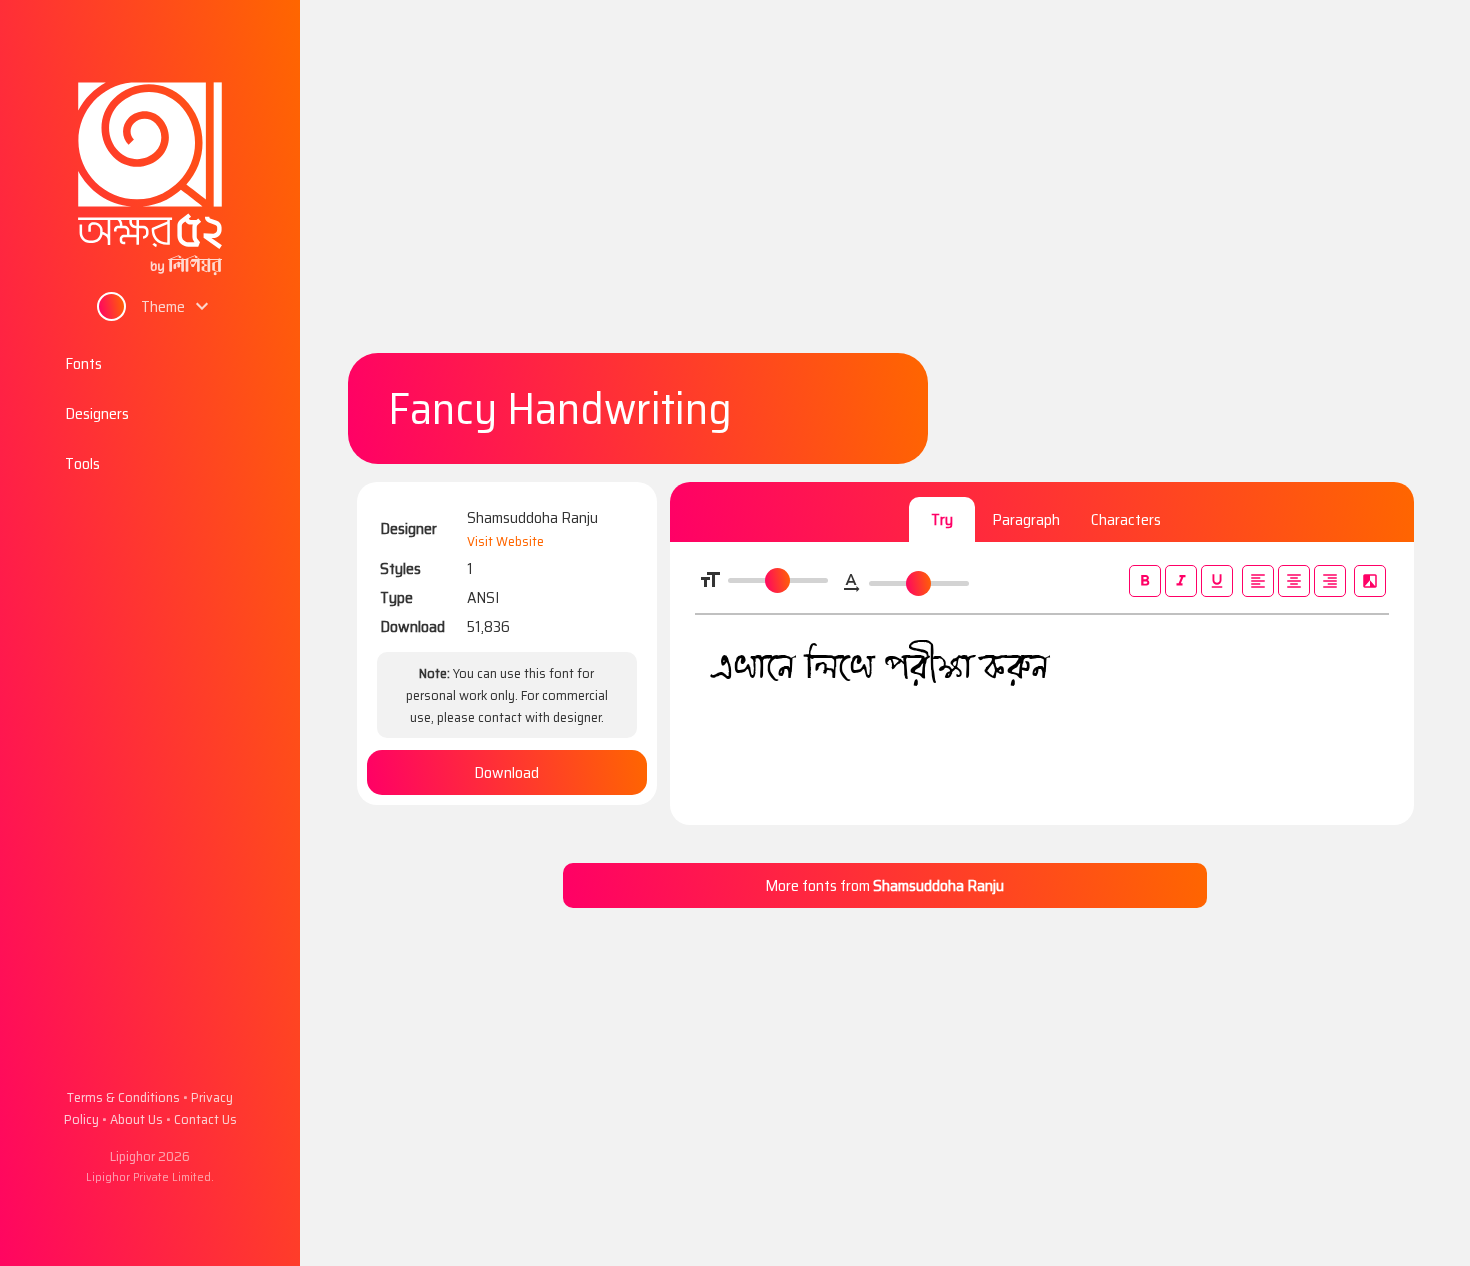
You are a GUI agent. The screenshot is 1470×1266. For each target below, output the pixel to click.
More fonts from (884, 885)
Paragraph (1026, 519)
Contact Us (205, 1119)
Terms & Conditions (123, 1097)
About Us (136, 1119)
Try (942, 519)
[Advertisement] (885, 188)
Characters (1126, 519)
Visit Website (505, 541)
